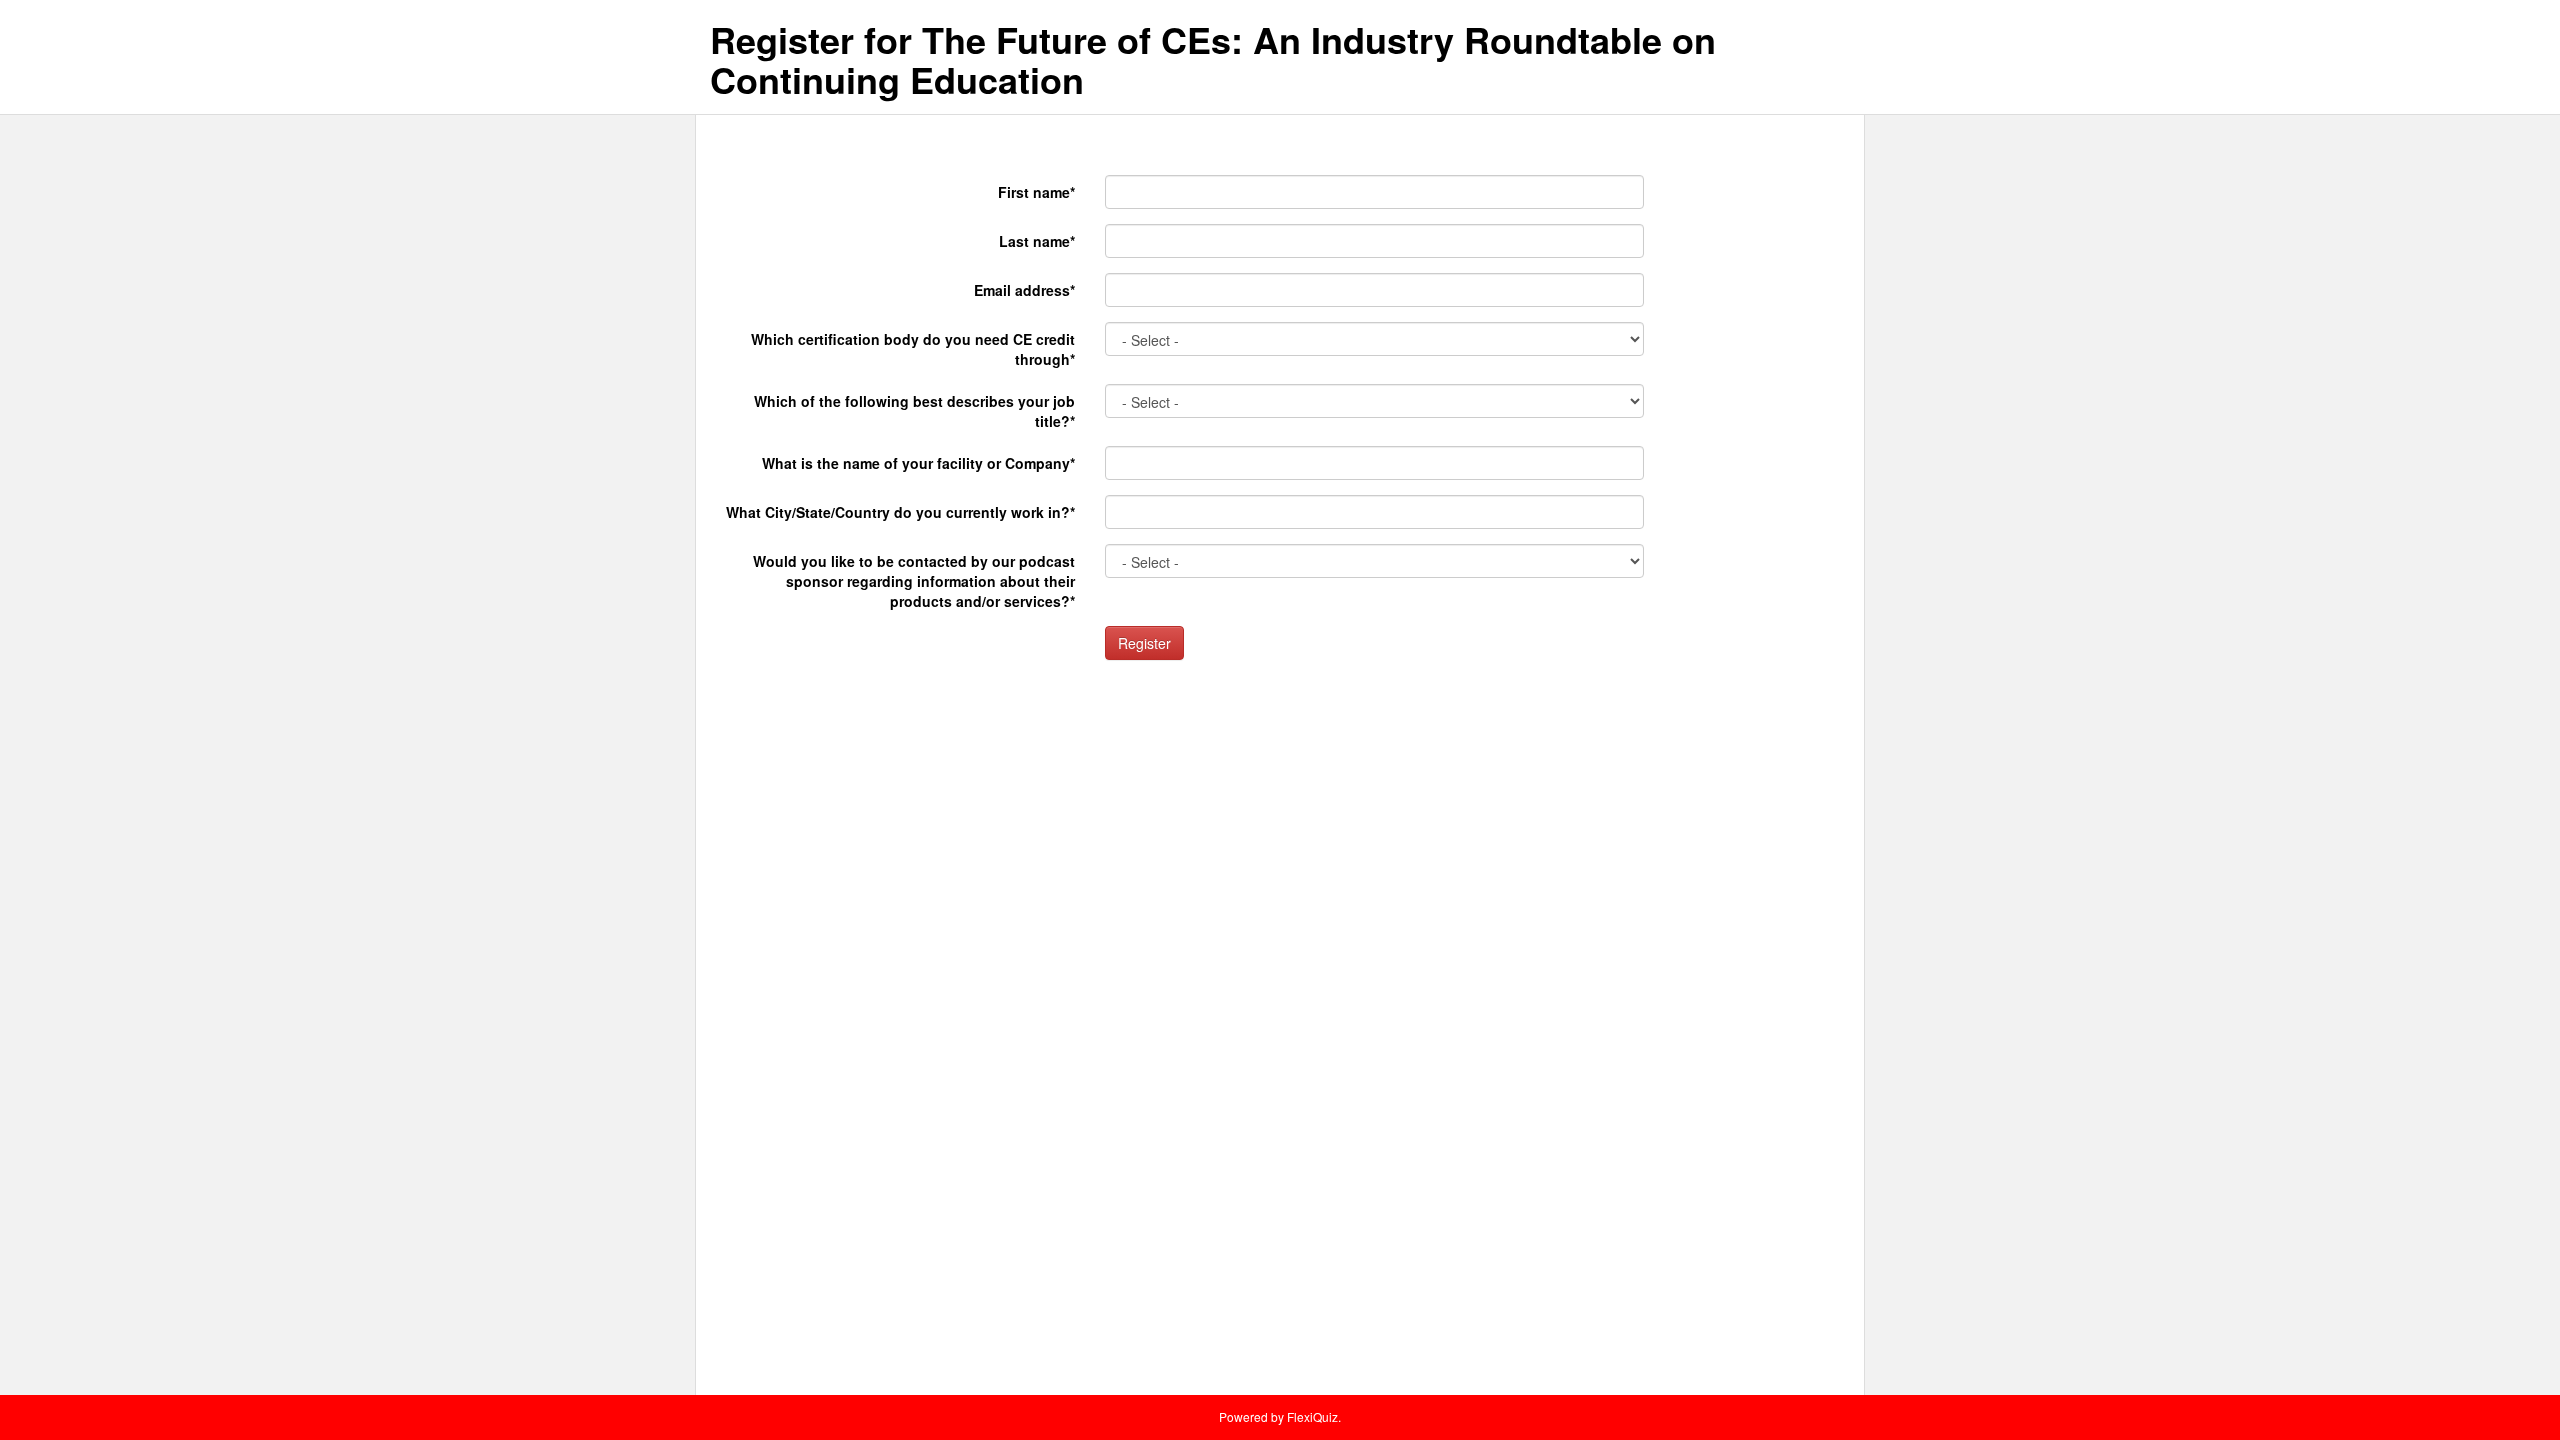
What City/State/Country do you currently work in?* (900, 512)
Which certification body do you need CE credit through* (913, 349)
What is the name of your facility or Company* (918, 463)
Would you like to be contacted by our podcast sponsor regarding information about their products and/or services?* (914, 581)
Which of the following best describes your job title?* (914, 411)
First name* (1036, 192)
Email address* (1024, 290)
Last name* (1037, 241)
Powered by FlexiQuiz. (1280, 1416)
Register (1144, 643)
